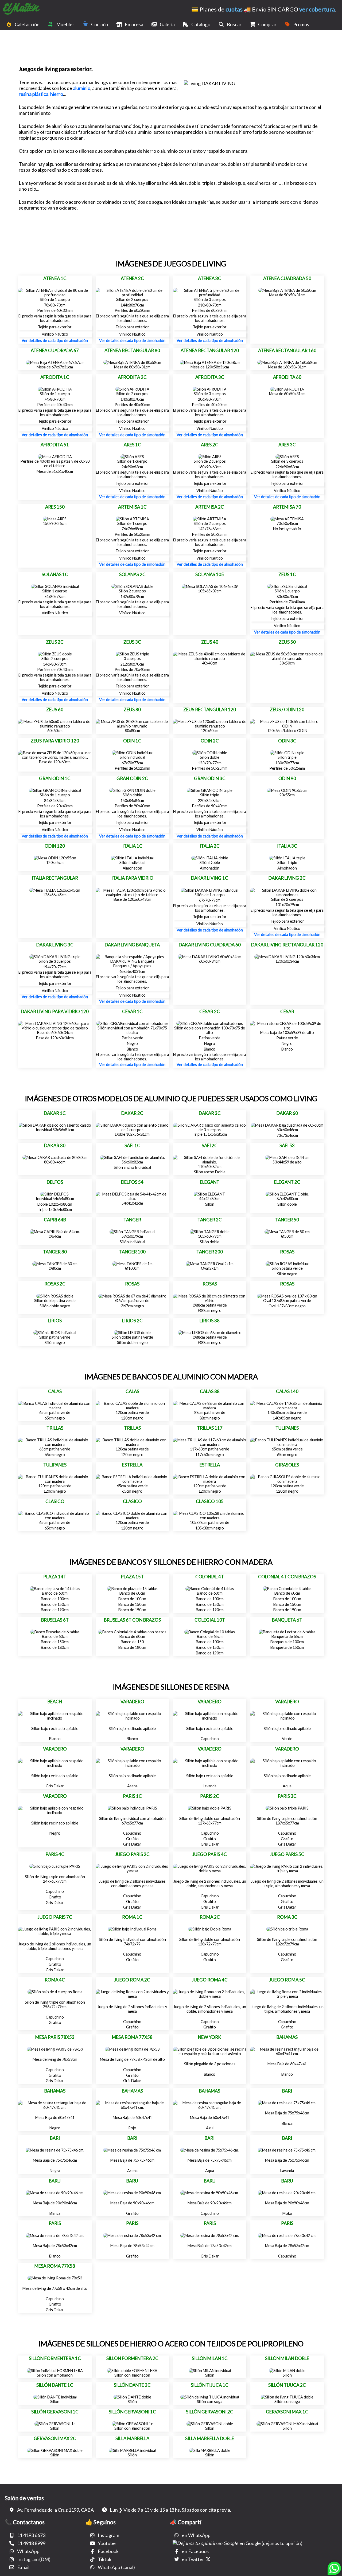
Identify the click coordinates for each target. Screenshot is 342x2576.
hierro (57, 94)
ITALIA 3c (287, 846)
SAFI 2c (210, 1145)
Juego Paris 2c (132, 1854)
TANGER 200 (210, 1252)
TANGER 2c (210, 1220)
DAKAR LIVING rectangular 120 (287, 945)
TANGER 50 (287, 1220)
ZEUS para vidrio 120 (55, 741)
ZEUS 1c (287, 574)
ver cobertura (317, 9)
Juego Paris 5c (287, 1854)
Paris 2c (210, 1796)
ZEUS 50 (287, 642)
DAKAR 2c (132, 1113)
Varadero (132, 1702)
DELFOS (55, 1182)
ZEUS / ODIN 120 (287, 709)
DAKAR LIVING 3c (55, 945)
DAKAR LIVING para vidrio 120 (55, 1011)
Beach (55, 1702)
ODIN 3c (287, 741)
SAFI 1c (132, 1145)
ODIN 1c (132, 741)
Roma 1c (132, 1917)
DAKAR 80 (55, 1145)
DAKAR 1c (55, 1113)
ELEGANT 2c (287, 1182)
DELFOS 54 (132, 1182)
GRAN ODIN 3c (210, 778)
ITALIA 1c (132, 846)
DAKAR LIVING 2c (287, 878)
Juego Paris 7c (55, 1917)
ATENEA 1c (55, 278)
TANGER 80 (55, 1252)
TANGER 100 (132, 1252)
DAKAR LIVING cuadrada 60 (210, 945)
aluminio (82, 88)
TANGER (132, 1220)
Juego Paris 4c (210, 1854)
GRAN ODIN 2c (132, 778)
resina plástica (34, 94)
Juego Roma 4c (210, 1980)
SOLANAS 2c (132, 574)
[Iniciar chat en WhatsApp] (334, 2570)
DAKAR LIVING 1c (210, 878)
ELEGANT (210, 1182)
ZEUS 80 (132, 709)
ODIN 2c (210, 741)
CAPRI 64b (55, 1220)
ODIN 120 (55, 846)
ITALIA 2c (210, 846)
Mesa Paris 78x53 (55, 2037)
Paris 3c (287, 1796)
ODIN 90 (287, 778)
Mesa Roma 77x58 (132, 2037)
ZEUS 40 (210, 642)
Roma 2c (210, 1917)
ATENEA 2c (132, 278)
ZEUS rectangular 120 (210, 709)
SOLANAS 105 (210, 574)
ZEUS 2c (55, 642)
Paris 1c (132, 1796)
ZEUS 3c (132, 642)
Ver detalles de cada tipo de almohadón (55, 341)
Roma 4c (55, 1980)
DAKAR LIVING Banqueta (132, 945)
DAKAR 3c (210, 1113)
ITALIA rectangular (55, 878)
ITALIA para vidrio (132, 878)
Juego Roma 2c (132, 1980)
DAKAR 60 (287, 1113)
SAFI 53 (287, 1145)
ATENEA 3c (210, 278)
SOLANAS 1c (55, 574)
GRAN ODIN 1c (55, 778)
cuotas (234, 9)
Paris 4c (55, 1854)
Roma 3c (287, 1917)
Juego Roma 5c (287, 1980)
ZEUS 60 (55, 709)
